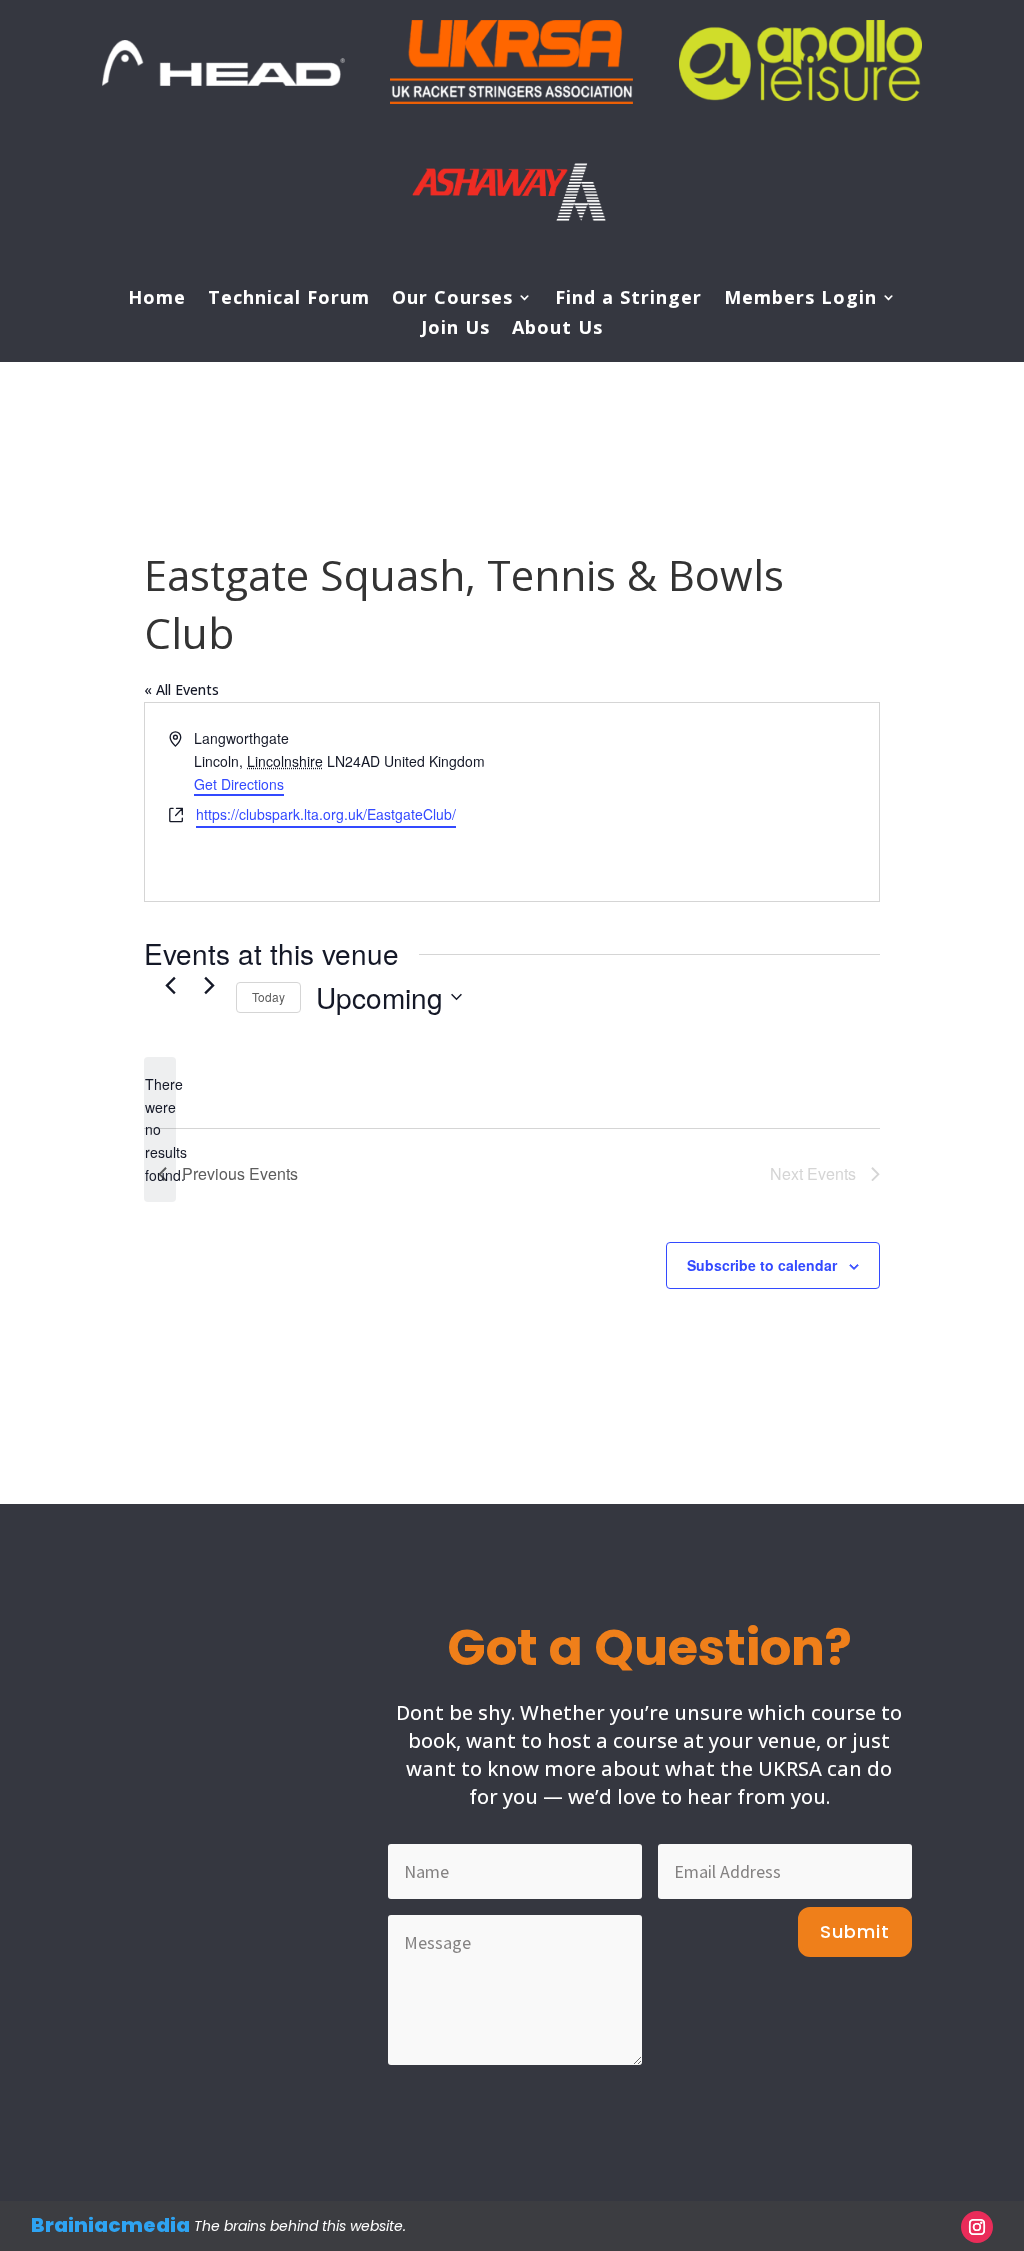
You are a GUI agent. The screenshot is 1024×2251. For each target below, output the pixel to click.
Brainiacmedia (110, 2225)
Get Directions (239, 784)
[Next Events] (209, 986)
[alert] (160, 1129)
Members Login (800, 299)
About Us (557, 329)
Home (157, 299)
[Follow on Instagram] (977, 2227)
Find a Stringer (628, 299)
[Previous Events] (170, 986)
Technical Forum (289, 299)
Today (268, 996)
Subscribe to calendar (762, 1265)
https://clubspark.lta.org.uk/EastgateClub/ (326, 814)
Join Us (455, 329)
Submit (855, 1931)
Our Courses (452, 299)
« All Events (181, 689)
